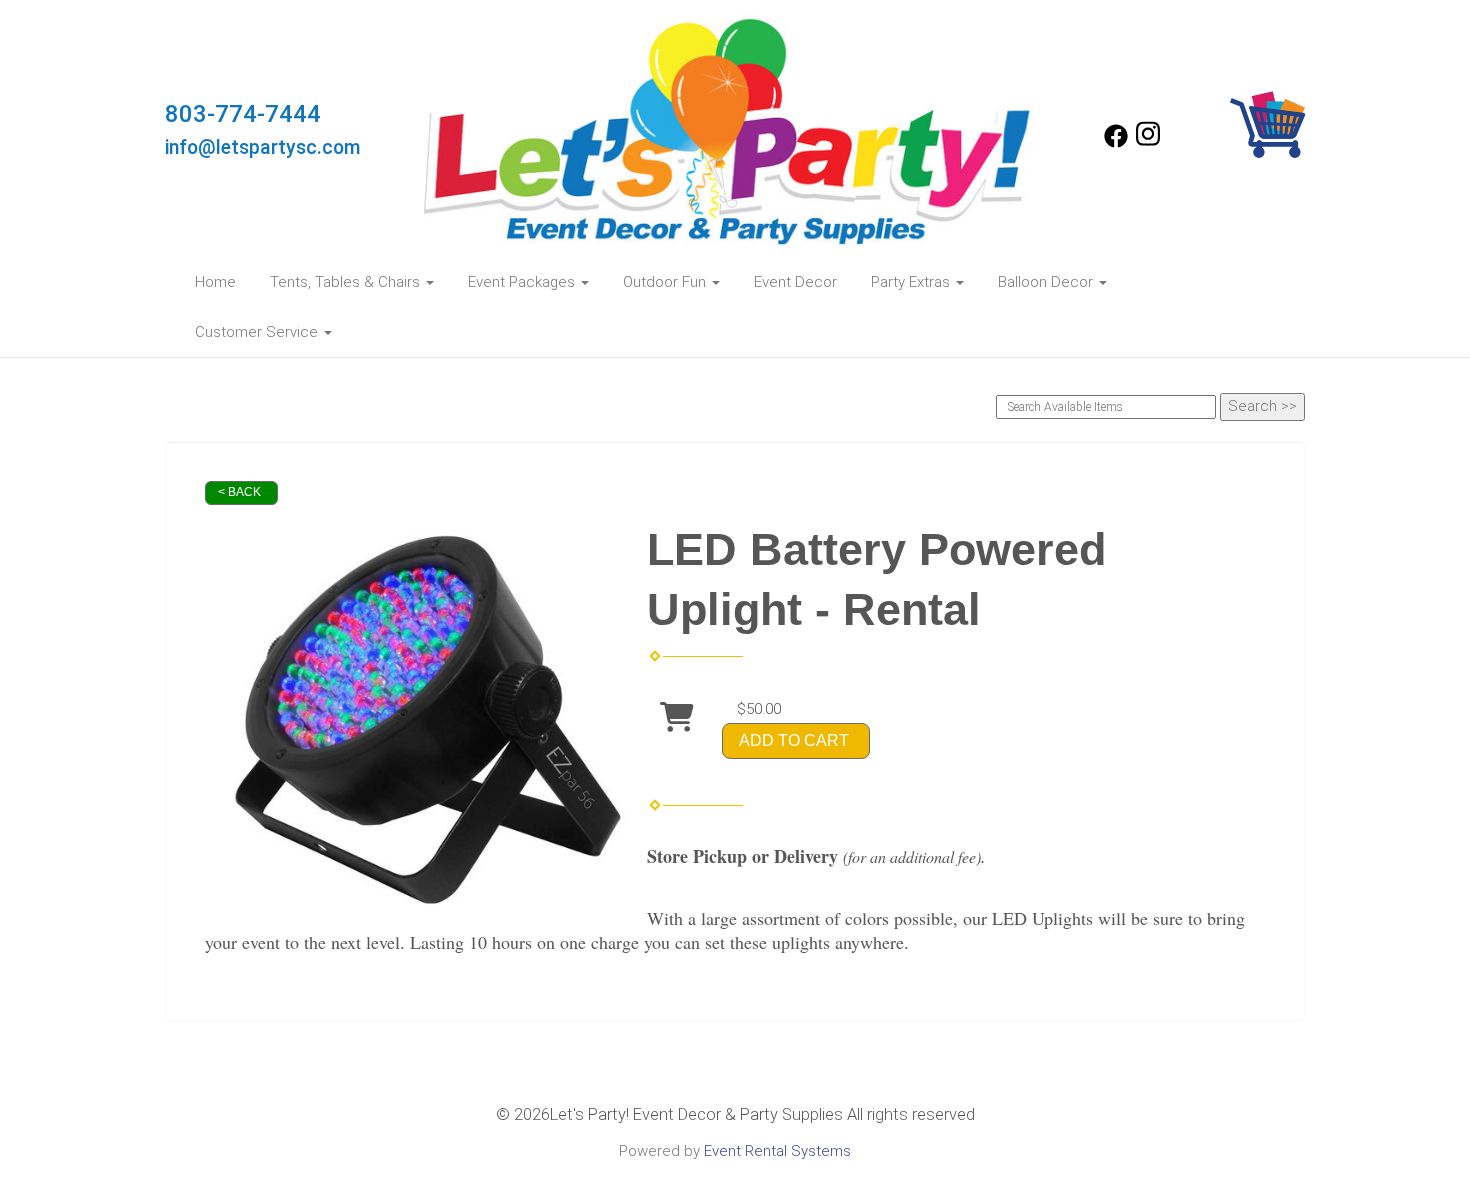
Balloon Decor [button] (1047, 282)
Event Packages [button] (523, 282)
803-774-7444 (243, 114)
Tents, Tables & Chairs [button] (347, 282)
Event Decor (795, 282)
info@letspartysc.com (263, 147)
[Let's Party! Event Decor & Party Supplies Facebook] (1116, 143)
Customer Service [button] (258, 332)
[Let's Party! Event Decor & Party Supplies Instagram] (1148, 143)
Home (215, 282)
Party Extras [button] (912, 282)
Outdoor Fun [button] (666, 282)
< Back (239, 492)
